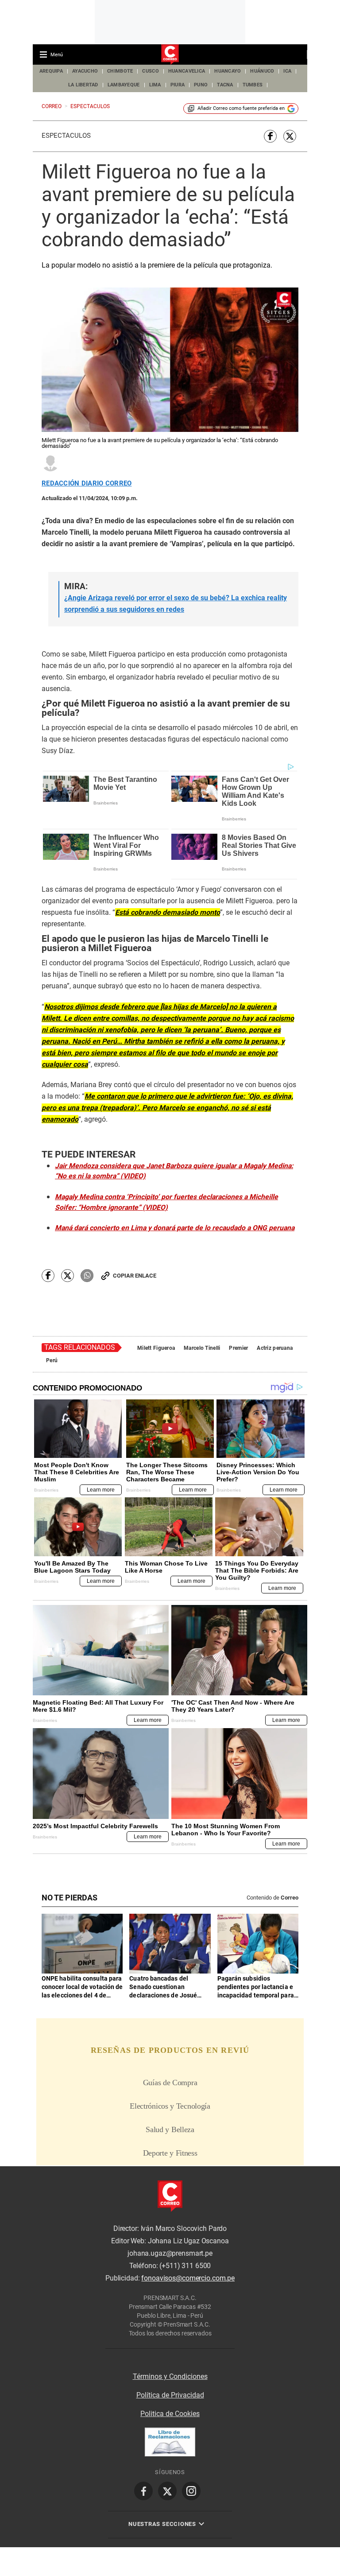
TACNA (225, 85)
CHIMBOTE (120, 71)
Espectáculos (66, 136)
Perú (52, 1360)
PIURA (178, 85)
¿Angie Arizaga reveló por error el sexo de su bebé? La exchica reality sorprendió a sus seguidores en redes (176, 604)
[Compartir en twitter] (290, 136)
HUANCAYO (228, 71)
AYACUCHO (85, 71)
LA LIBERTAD (83, 85)
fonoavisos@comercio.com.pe (188, 2278)
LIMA (155, 85)
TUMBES (253, 85)
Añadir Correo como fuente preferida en (241, 108)
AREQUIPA (51, 71)
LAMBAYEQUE (124, 85)
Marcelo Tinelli (202, 1348)
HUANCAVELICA (187, 71)
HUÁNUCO (262, 71)
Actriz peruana (275, 1348)
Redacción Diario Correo (87, 484)
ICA (287, 71)
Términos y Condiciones (170, 2376)
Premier (238, 1348)
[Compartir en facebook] (270, 136)
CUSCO (150, 71)
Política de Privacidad (170, 2395)
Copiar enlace (135, 1276)
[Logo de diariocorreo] (170, 55)
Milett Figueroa (156, 1348)
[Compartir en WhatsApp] (87, 1276)
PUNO (201, 85)
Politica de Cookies (170, 2414)
